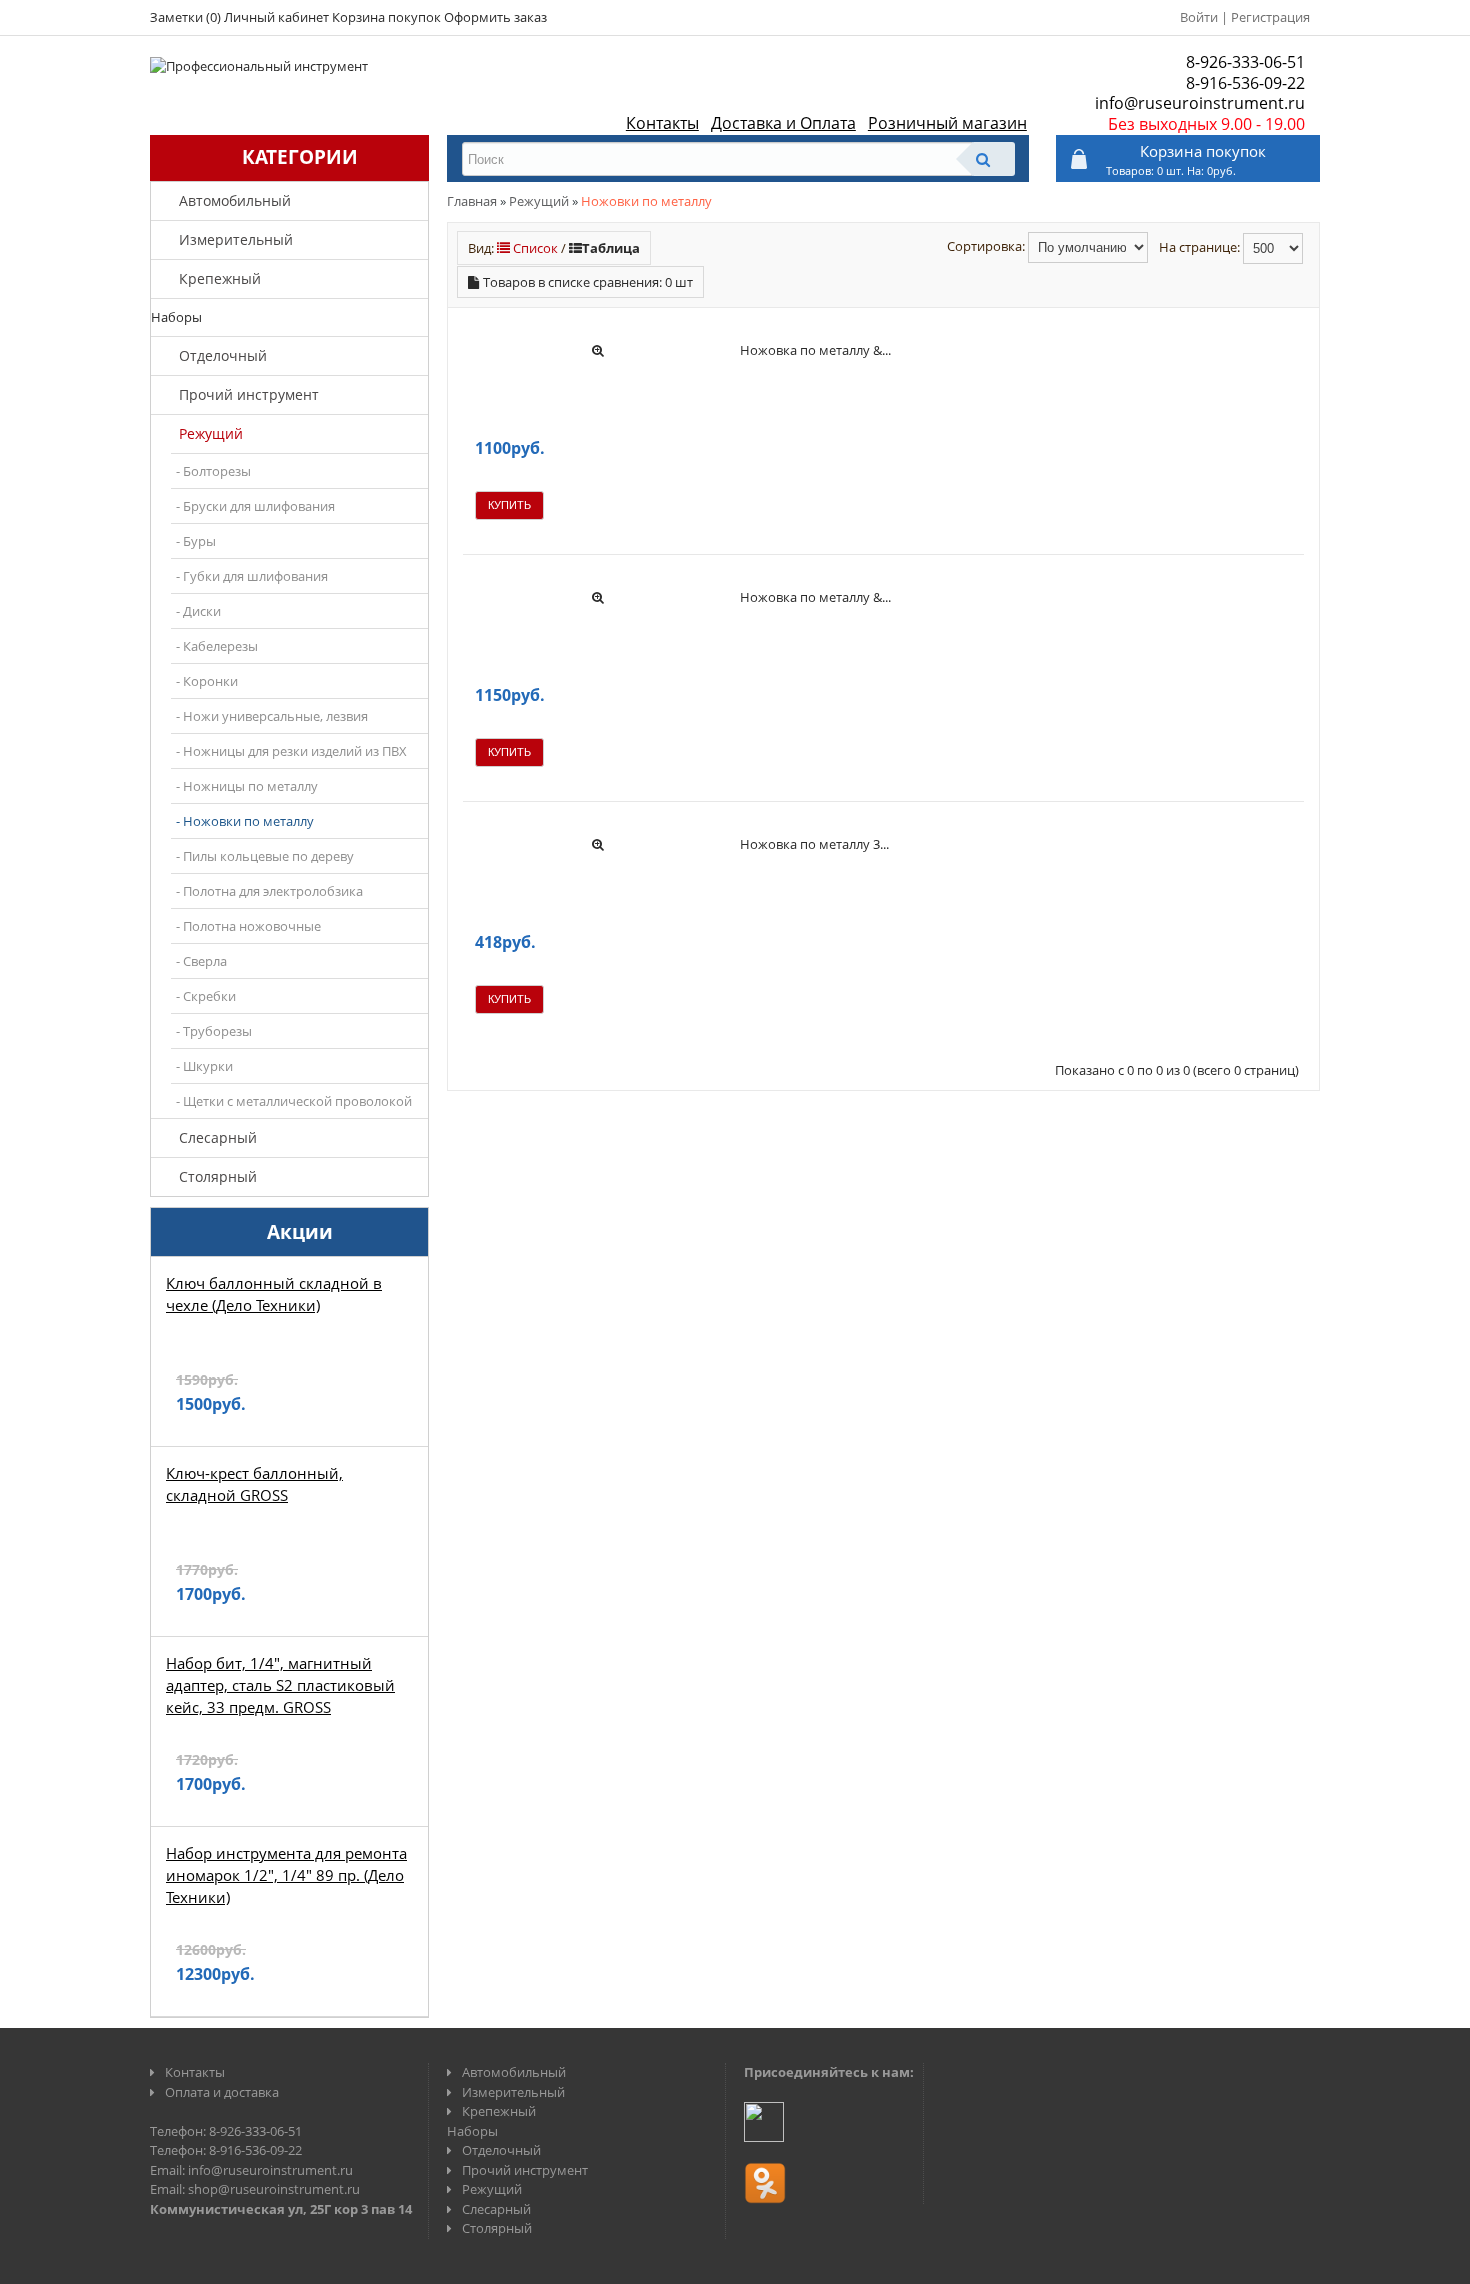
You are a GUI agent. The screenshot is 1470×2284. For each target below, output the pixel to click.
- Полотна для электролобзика (269, 891)
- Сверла (201, 961)
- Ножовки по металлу (245, 821)
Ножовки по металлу (646, 201)
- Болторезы (213, 471)
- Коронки (207, 681)
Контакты (662, 123)
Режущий (211, 433)
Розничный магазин (947, 123)
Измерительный (236, 239)
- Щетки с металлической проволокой (294, 1101)
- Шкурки (204, 1066)
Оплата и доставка (222, 2092)
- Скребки (206, 996)
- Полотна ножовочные (248, 926)
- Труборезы (214, 1031)
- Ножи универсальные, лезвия (272, 716)
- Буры (196, 541)
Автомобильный (235, 200)
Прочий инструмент (249, 394)
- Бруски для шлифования (255, 506)
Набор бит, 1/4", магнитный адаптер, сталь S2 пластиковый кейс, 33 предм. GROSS (280, 1684)
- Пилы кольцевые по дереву (265, 856)
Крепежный (220, 278)
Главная (472, 201)
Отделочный (223, 355)
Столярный (218, 1176)
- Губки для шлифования (252, 576)
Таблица (611, 248)
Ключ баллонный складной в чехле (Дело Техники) (274, 1294)
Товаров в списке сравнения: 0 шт (588, 282)
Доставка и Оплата (783, 123)
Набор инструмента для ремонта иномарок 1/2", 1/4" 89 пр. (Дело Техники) (286, 1874)
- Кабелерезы (217, 646)
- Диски (198, 611)
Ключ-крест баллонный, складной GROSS (254, 1484)
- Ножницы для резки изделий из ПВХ (291, 751)
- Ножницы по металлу (247, 786)
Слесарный (218, 1137)
